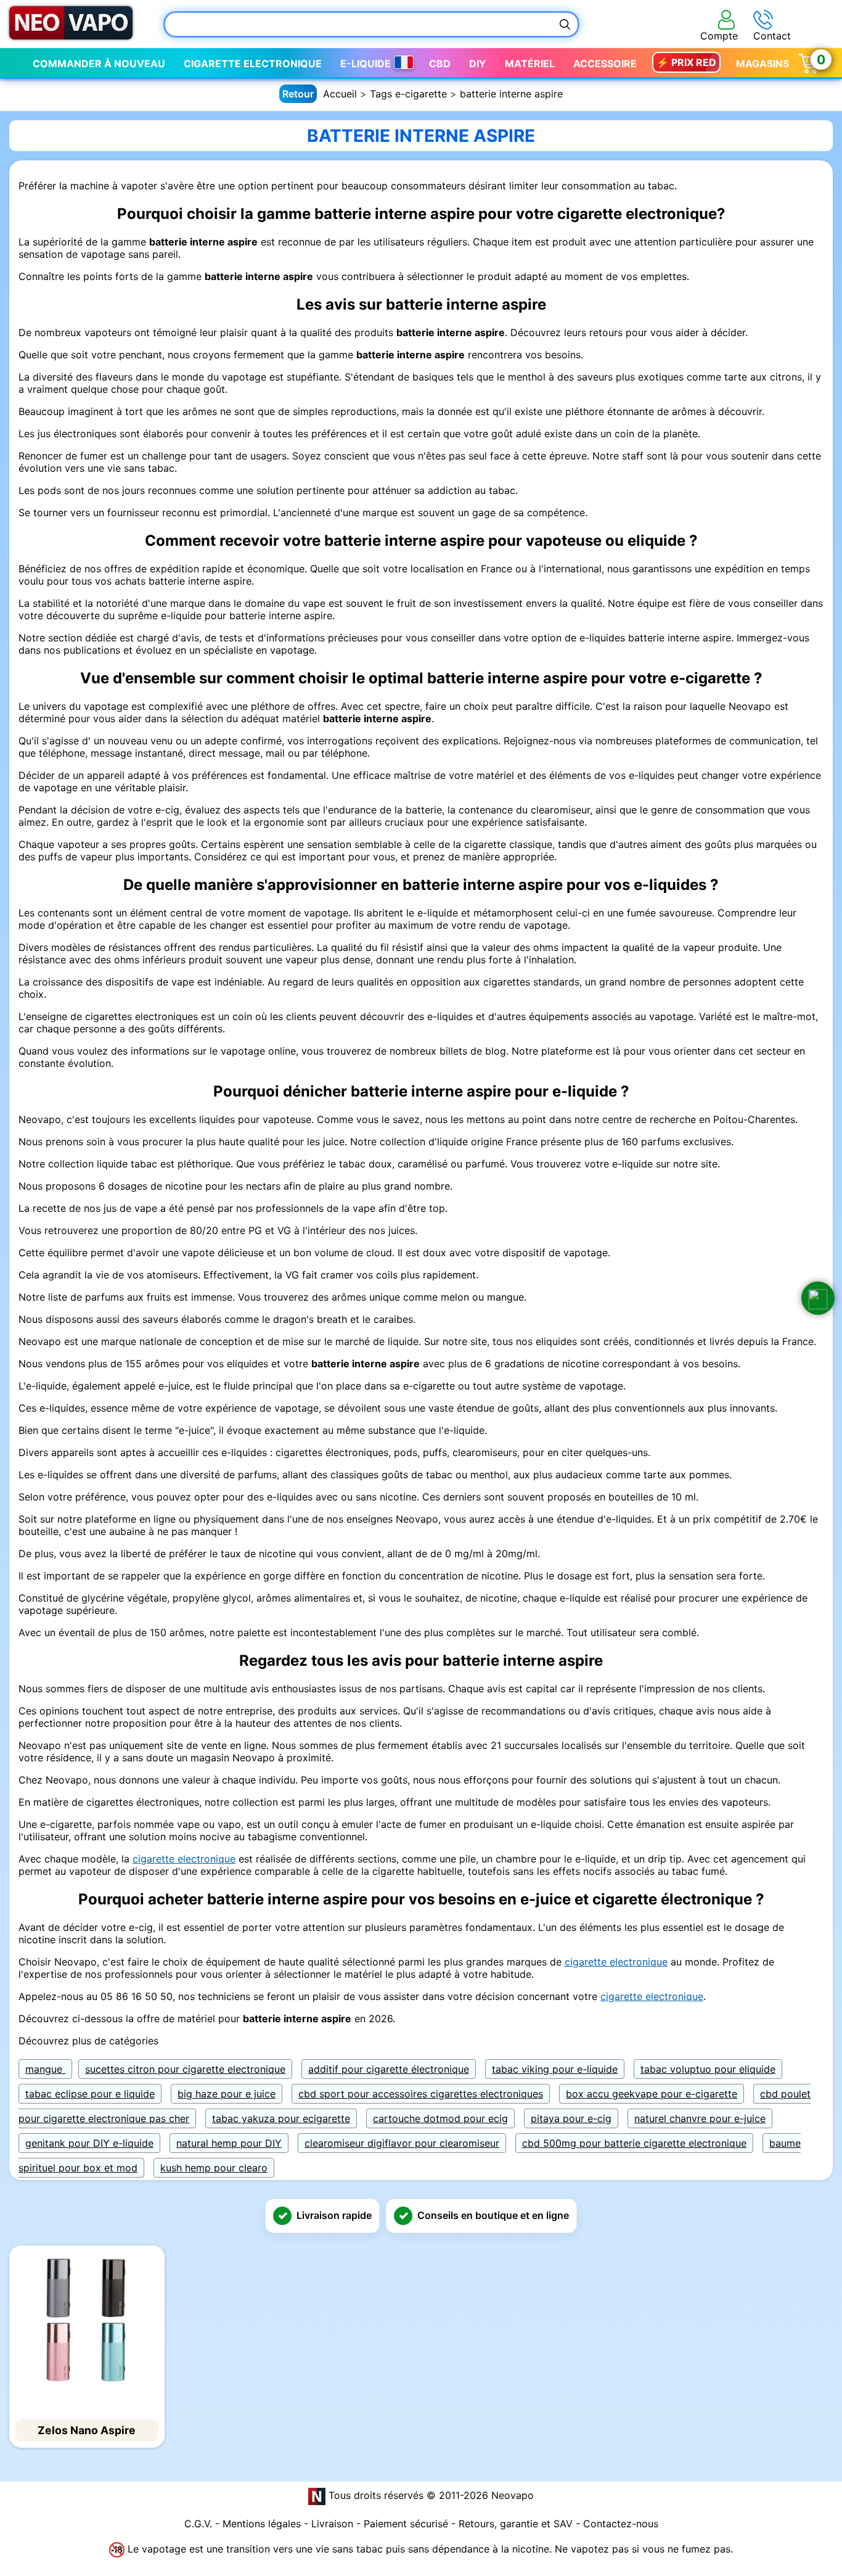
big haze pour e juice (227, 2094)
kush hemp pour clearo (214, 2168)
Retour (298, 94)
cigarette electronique (184, 1859)
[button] (818, 1298)
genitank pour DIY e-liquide (89, 2143)
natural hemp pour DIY (229, 2143)
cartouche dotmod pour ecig (440, 2118)
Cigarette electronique (253, 64)
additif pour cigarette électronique (389, 2069)
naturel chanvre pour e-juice (700, 2118)
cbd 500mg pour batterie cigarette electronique (634, 2143)
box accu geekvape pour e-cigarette (652, 2094)
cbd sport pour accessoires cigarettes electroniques (421, 2094)
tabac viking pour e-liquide (555, 2069)
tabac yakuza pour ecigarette (281, 2118)
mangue (45, 2069)
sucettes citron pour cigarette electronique (185, 2069)
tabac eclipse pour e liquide (90, 2094)
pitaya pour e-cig (571, 2118)
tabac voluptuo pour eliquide (708, 2069)
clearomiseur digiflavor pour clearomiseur (402, 2143)
